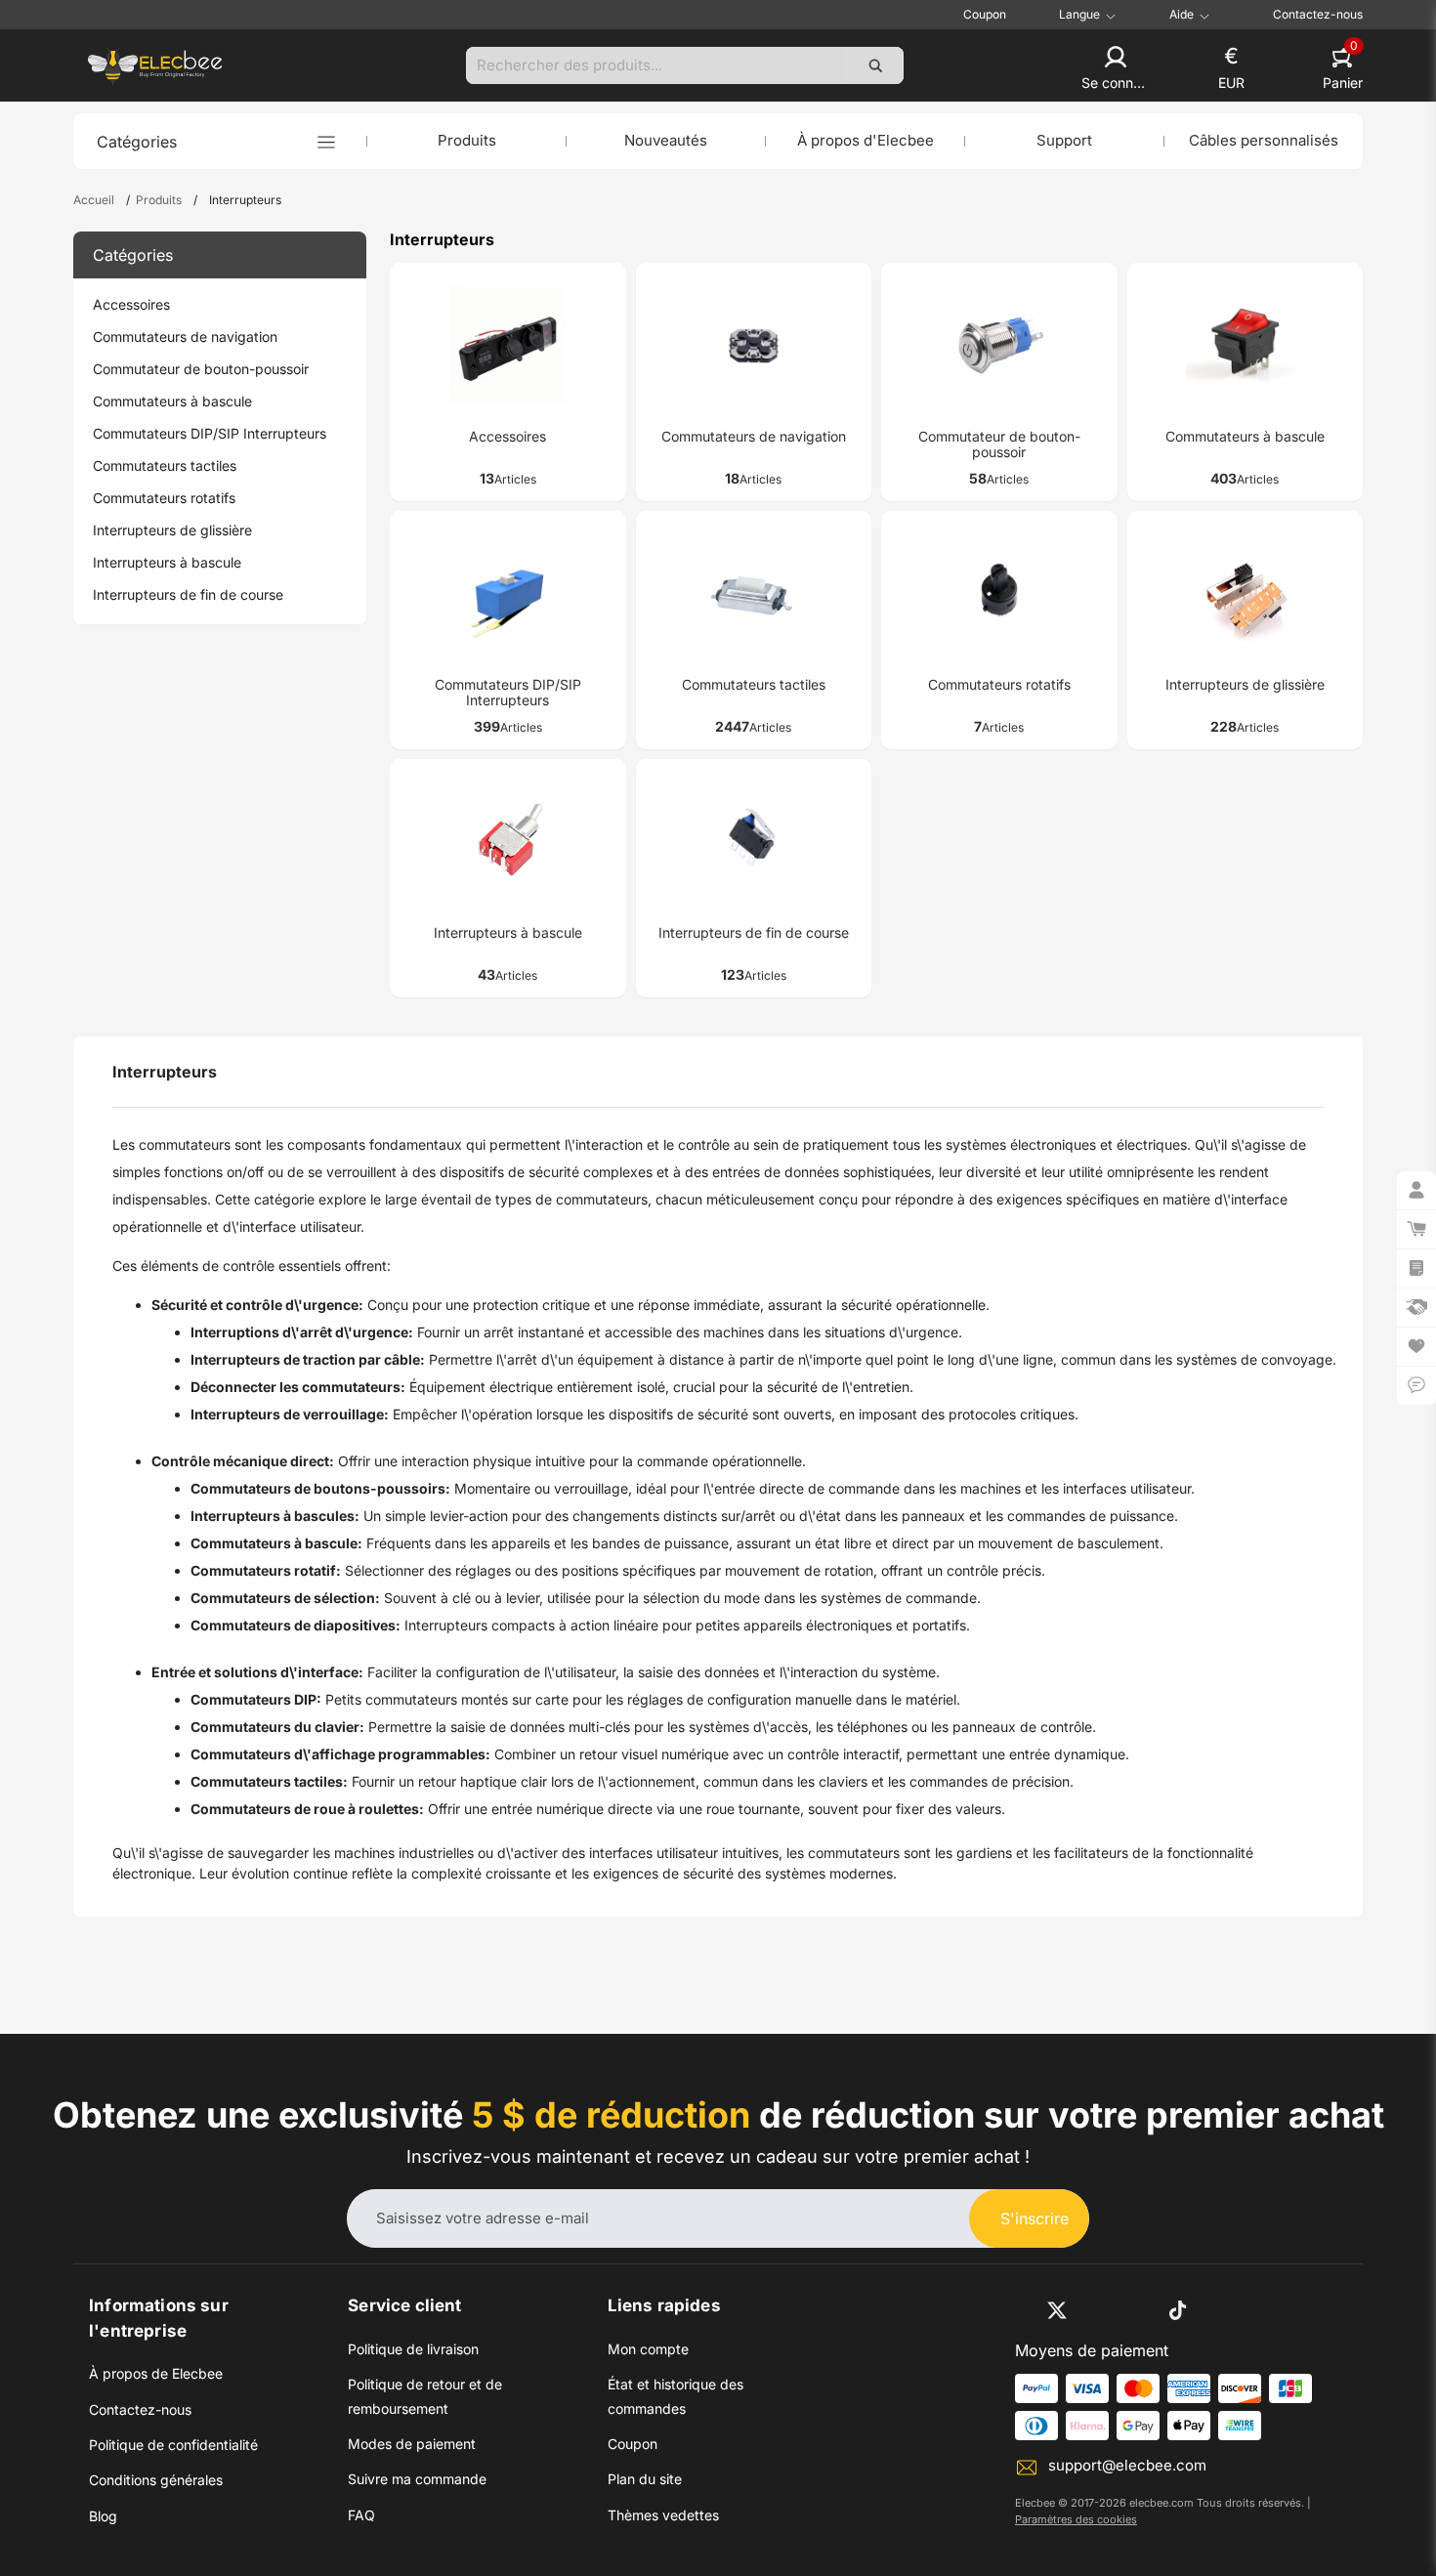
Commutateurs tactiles (165, 465)
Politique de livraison (413, 2349)
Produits (467, 140)
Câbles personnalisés (1264, 140)
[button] (1116, 69)
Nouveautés (666, 140)
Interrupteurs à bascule (167, 562)
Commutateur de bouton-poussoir (201, 369)
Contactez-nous (1318, 14)
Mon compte (648, 2349)
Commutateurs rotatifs (164, 498)
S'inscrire (1035, 2218)
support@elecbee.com (1127, 2465)
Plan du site (645, 2479)
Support (1064, 140)
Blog (103, 2516)
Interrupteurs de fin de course (188, 594)
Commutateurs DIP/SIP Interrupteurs (210, 433)
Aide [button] (1182, 15)
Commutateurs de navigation (185, 337)
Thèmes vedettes (663, 2515)
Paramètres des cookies (1076, 2519)
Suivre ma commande (417, 2479)
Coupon (985, 14)
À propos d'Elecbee (866, 140)
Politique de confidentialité (173, 2445)
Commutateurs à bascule (172, 401)
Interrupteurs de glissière (172, 530)
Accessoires (131, 304)
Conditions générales (156, 2480)
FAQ (361, 2515)
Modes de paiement (412, 2444)
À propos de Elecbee (156, 2373)
